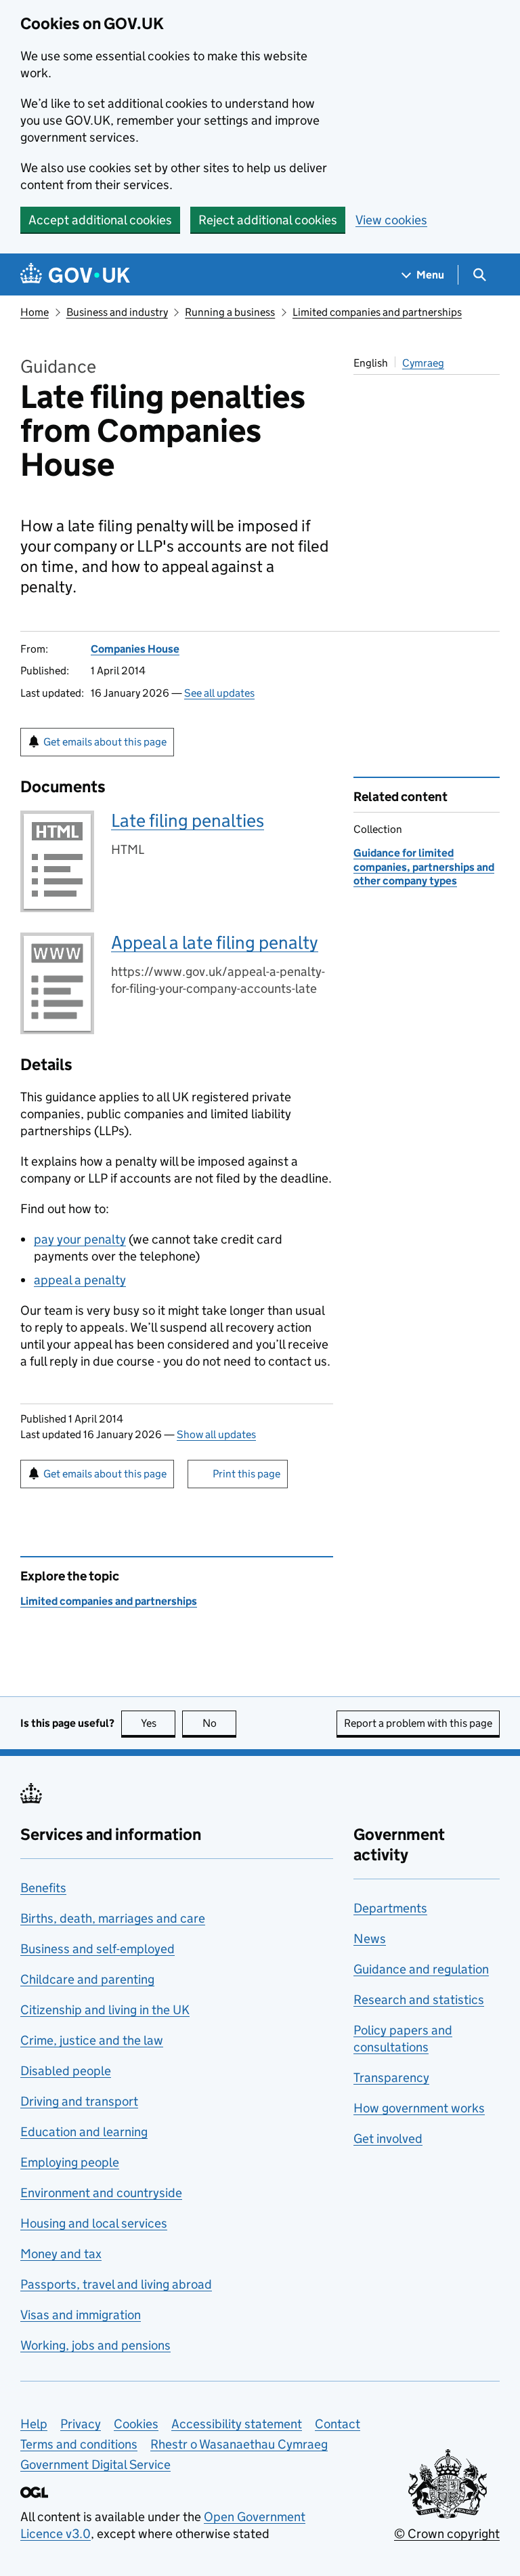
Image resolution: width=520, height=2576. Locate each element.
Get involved (388, 2139)
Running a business (230, 312)
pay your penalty (80, 1239)
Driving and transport (79, 2101)
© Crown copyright (447, 2534)
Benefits (43, 1888)
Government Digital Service (95, 2465)
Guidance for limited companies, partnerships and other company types (424, 867)
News (370, 1939)
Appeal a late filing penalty (215, 942)
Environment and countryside (101, 2193)
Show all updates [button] (216, 1434)
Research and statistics (419, 2000)
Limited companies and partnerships (377, 312)
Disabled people (66, 2071)
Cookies (136, 2424)
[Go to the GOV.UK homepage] (75, 275)
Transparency (391, 2078)
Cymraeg (423, 363)
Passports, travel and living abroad (116, 2284)
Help (34, 2424)
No (219, 1723)
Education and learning (84, 2132)
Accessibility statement (237, 2424)
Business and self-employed (97, 1949)
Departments (390, 1908)
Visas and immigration (81, 2315)
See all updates (219, 693)
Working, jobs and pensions (95, 2345)
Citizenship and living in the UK (105, 2010)
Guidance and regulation (421, 1969)
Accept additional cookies (100, 220)
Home (35, 312)
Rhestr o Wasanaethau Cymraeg (239, 2444)
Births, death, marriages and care (113, 1918)
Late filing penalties (188, 820)
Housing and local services (94, 2223)
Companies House (135, 649)
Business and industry (117, 312)
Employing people (70, 2162)
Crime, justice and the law (92, 2040)
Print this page (246, 1474)
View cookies (391, 220)
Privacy (81, 2424)
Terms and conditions (79, 2444)
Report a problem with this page (418, 1723)
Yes (158, 1723)
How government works (419, 2108)
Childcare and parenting (87, 1979)
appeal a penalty (80, 1280)
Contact (338, 2424)
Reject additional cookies (268, 220)
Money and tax (61, 2254)
